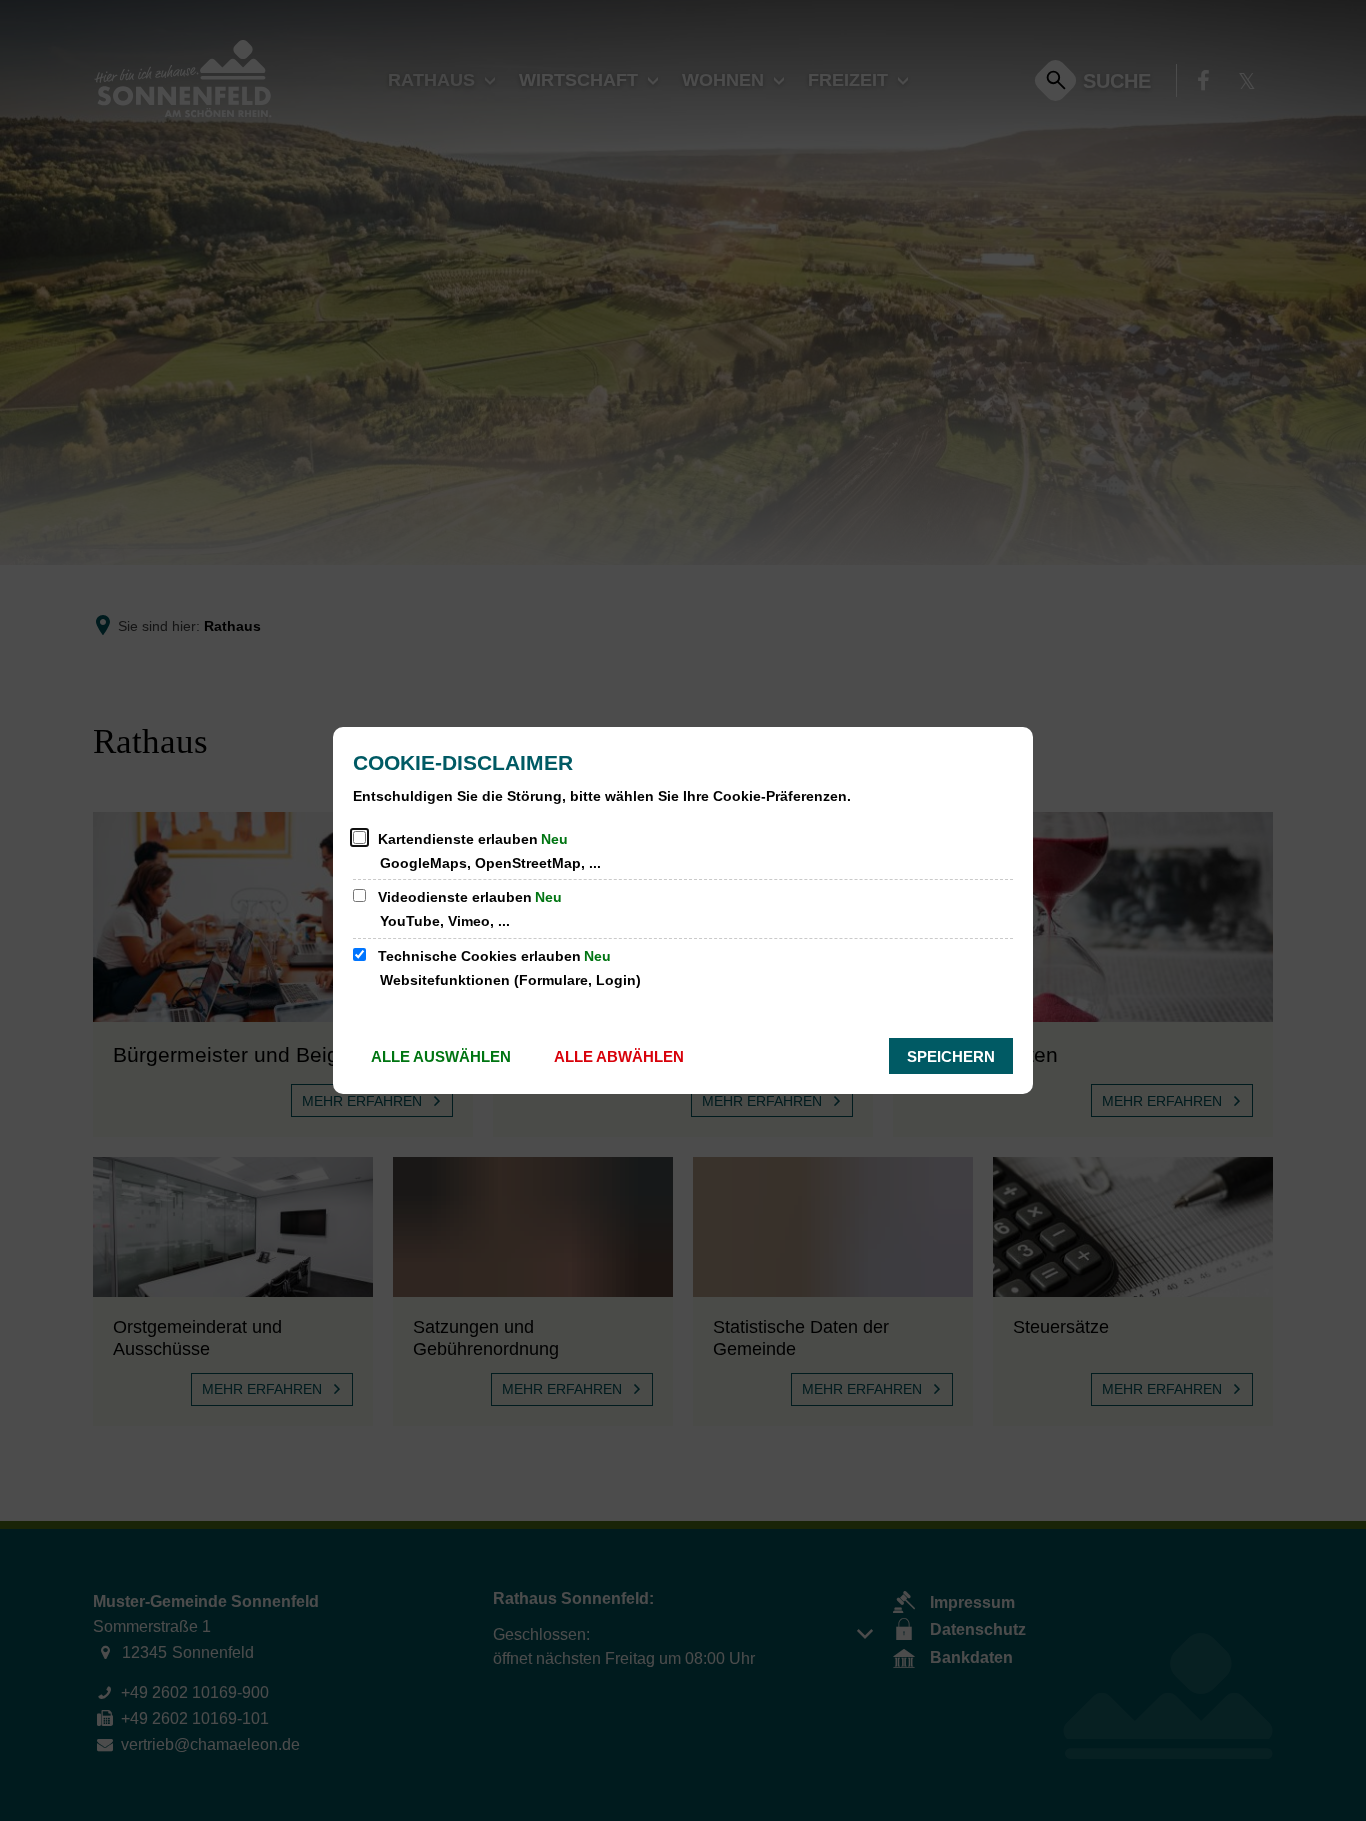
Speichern (951, 1056)
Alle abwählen (619, 1056)
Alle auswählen (441, 1056)
